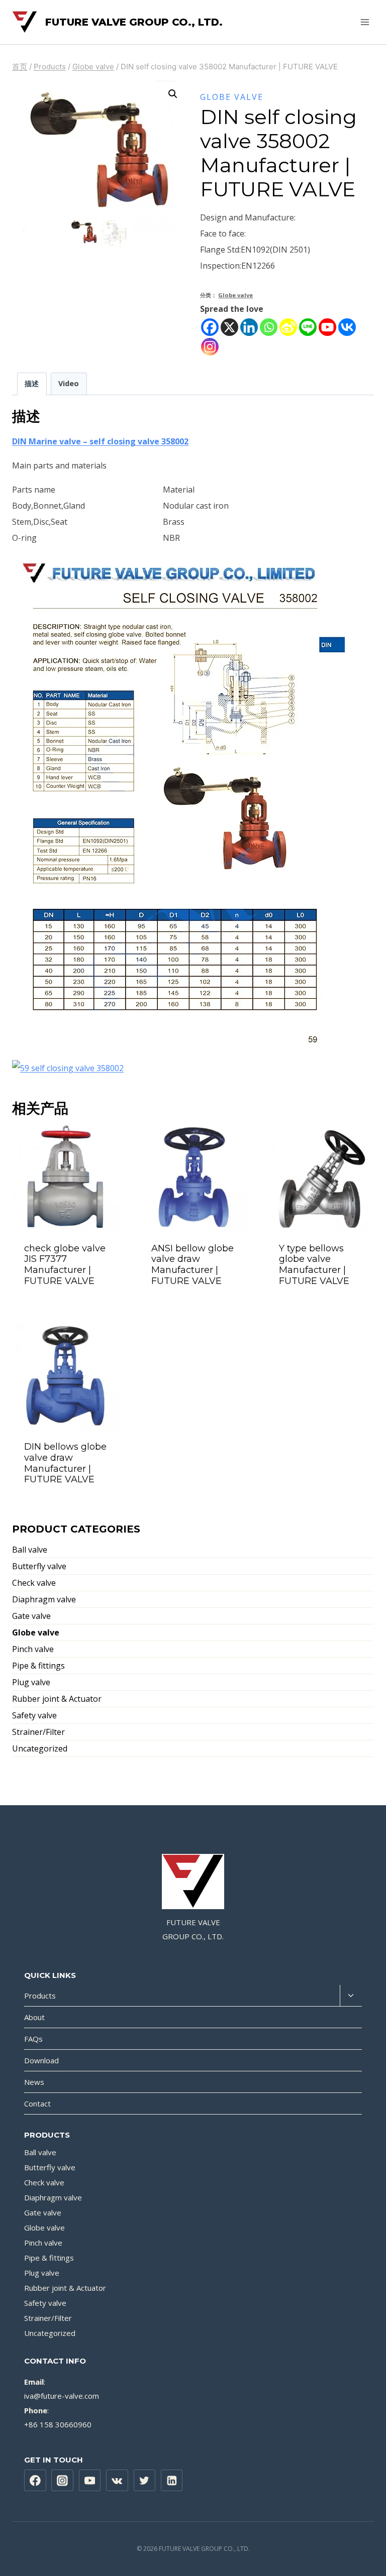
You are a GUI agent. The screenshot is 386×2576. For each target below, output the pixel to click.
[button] (173, 94)
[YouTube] (90, 2481)
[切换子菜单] (351, 1996)
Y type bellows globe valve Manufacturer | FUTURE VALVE (314, 1265)
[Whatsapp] (269, 327)
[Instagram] (210, 347)
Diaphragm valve (44, 1599)
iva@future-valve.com (62, 2396)
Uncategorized (40, 1748)
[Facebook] (210, 327)
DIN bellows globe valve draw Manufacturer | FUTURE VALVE (65, 1463)
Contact (37, 2103)
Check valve (34, 1583)
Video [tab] (69, 383)
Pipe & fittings (38, 1666)
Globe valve (232, 97)
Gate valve (31, 1616)
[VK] (117, 2481)
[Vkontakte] (347, 327)
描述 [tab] (32, 383)
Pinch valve (33, 1649)
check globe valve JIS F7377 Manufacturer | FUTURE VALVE (65, 1265)
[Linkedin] (249, 327)
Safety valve (34, 1715)
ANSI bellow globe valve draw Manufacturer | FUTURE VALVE (192, 1265)
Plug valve (31, 1682)
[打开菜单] (365, 22)
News (34, 2082)
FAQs (33, 2039)
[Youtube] (327, 327)
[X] (229, 327)
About (34, 2017)
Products (40, 1996)
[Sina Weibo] (288, 327)
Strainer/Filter (38, 1732)
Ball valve (30, 1550)
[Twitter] (145, 2481)
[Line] (308, 327)
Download (41, 2060)
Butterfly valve (39, 1566)
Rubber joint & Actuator (57, 1699)
